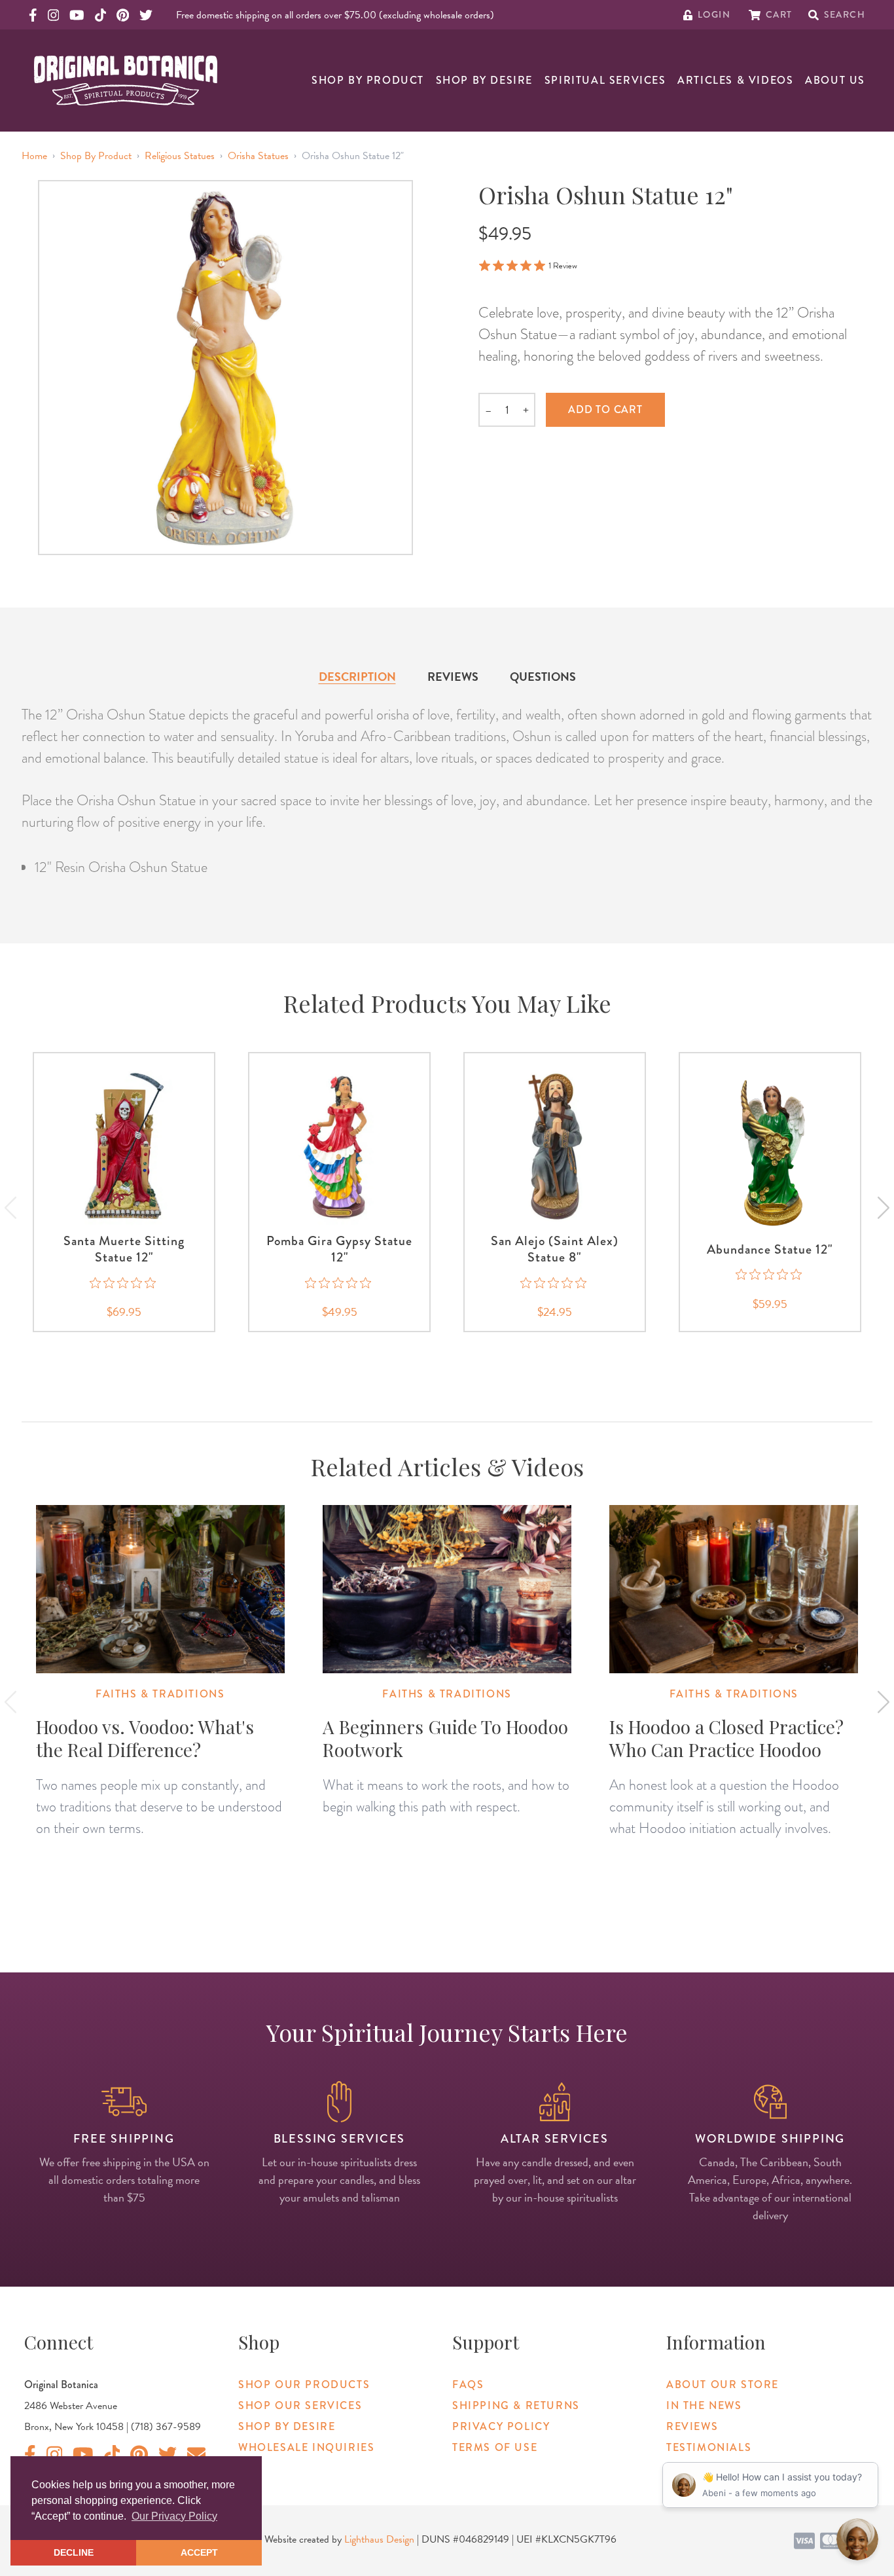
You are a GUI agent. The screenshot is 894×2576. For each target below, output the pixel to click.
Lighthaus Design (379, 2539)
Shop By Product (368, 80)
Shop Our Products (304, 2385)
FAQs (468, 2385)
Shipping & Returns (516, 2405)
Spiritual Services (605, 80)
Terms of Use (495, 2447)
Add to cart (605, 409)
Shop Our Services (300, 2405)
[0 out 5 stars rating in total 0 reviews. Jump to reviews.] (124, 1282)
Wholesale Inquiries (306, 2447)
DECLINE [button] (74, 2552)
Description (357, 677)
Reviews (453, 677)
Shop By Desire (484, 80)
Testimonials (709, 2447)
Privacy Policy (501, 2426)
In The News (704, 2405)
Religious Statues (180, 156)
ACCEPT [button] (199, 2552)
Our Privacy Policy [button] (174, 2516)
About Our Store (723, 2385)
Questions (543, 677)
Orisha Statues (258, 156)
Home (34, 156)
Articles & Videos (735, 80)
